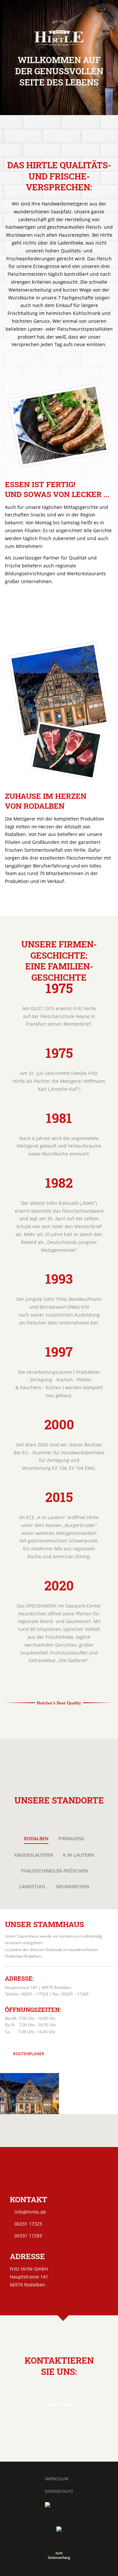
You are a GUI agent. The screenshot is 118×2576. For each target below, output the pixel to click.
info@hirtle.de (30, 2212)
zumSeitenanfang (59, 2555)
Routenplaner (29, 2054)
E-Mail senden (59, 2404)
